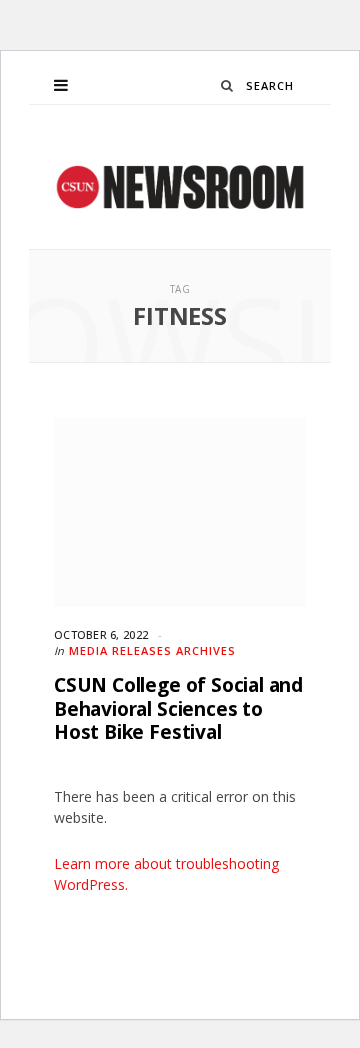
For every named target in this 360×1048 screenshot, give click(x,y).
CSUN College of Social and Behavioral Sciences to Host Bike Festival (178, 709)
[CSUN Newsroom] (180, 187)
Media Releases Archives (152, 650)
